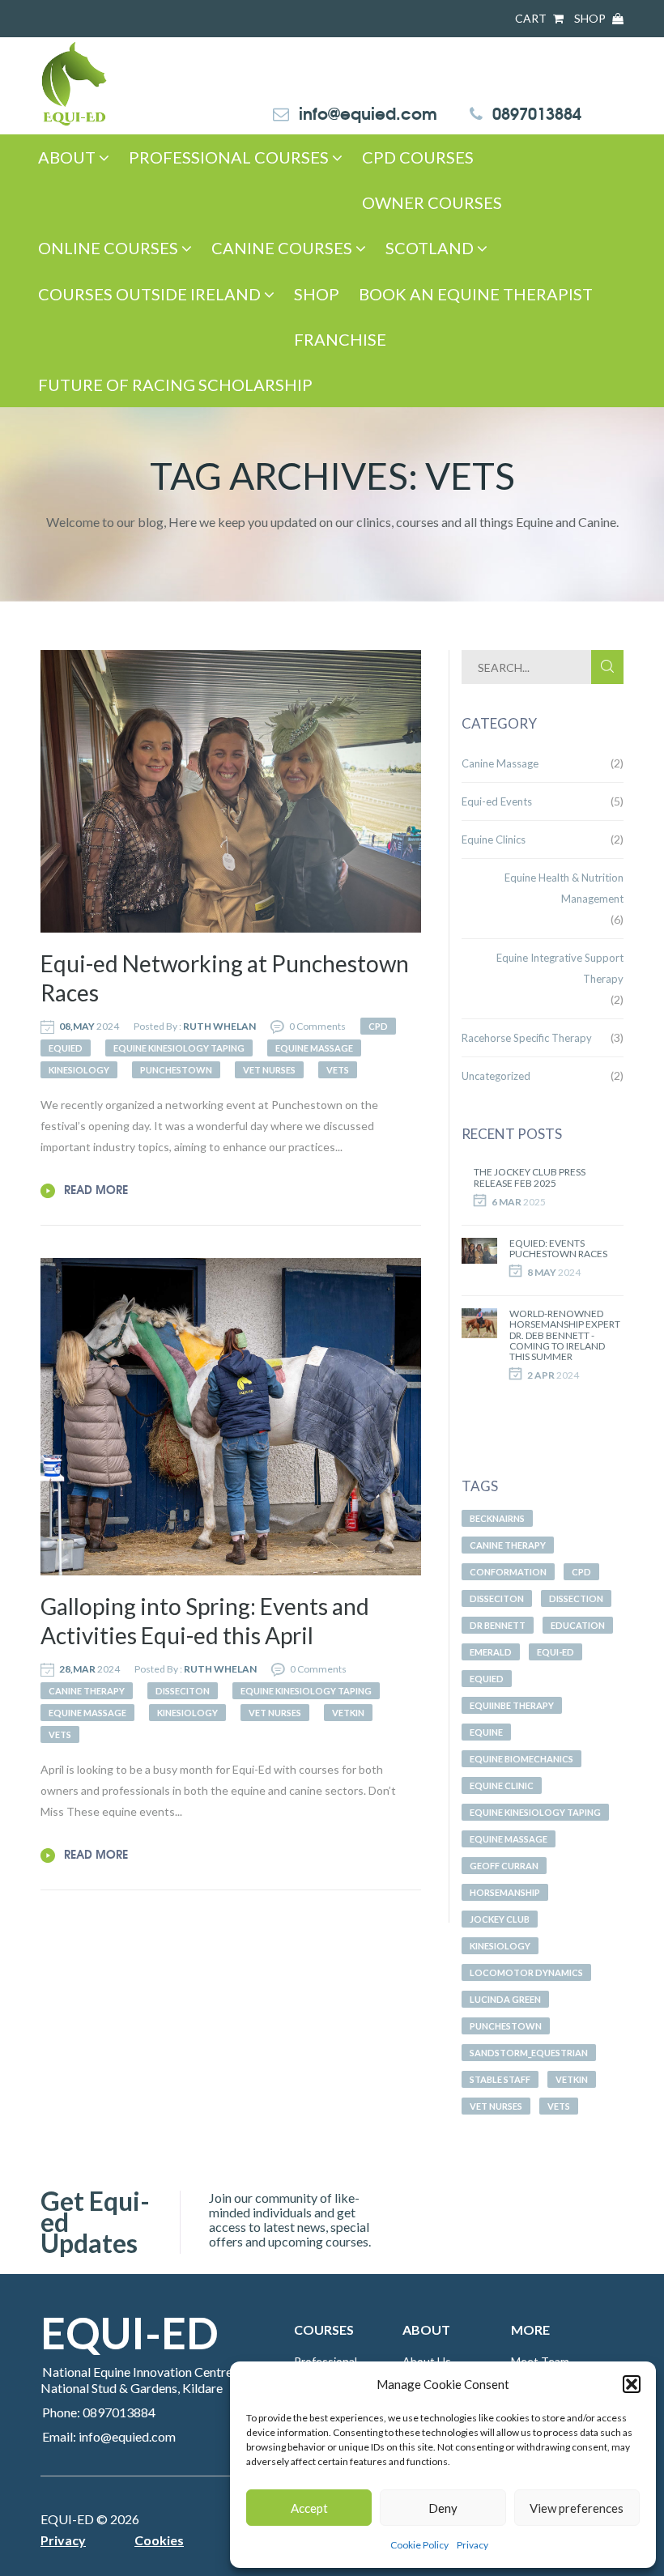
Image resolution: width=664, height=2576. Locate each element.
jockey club (500, 1919)
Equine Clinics (494, 840)
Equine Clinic (502, 1785)
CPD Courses (418, 157)
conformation (508, 1572)
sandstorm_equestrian (529, 2053)
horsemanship (505, 1892)
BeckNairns (497, 1518)
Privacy (472, 2545)
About (68, 157)
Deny (443, 2508)
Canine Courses (283, 248)
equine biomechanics (521, 1759)
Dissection (576, 1598)
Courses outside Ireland (151, 294)
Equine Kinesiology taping (535, 1812)
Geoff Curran (504, 1866)
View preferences (577, 2508)
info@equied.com (368, 112)
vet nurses (496, 2106)
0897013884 (537, 112)
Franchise (340, 339)
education (578, 1625)
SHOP (591, 18)
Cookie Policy (419, 2545)
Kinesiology (500, 1946)
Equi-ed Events (497, 801)
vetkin (572, 2079)
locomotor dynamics (526, 1972)
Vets (559, 2106)
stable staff (500, 2079)
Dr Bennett (498, 1625)
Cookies (159, 2540)
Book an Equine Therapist (476, 294)
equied (487, 1679)
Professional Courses (230, 157)
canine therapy (508, 1545)
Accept (309, 2508)
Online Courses (110, 248)
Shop (317, 294)
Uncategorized (496, 1076)
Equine (486, 1732)
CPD (581, 1572)
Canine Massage (500, 763)
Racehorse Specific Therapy (527, 1038)
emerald (491, 1652)
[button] (632, 2384)
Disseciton (497, 1598)
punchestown (506, 2026)
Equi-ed (555, 1652)
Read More (94, 1189)
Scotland (431, 248)
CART (532, 18)
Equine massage (509, 1839)
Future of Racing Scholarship (175, 385)
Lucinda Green (505, 1999)
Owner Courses (432, 202)
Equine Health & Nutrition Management (564, 888)
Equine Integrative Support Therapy (560, 968)
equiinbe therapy (512, 1705)
